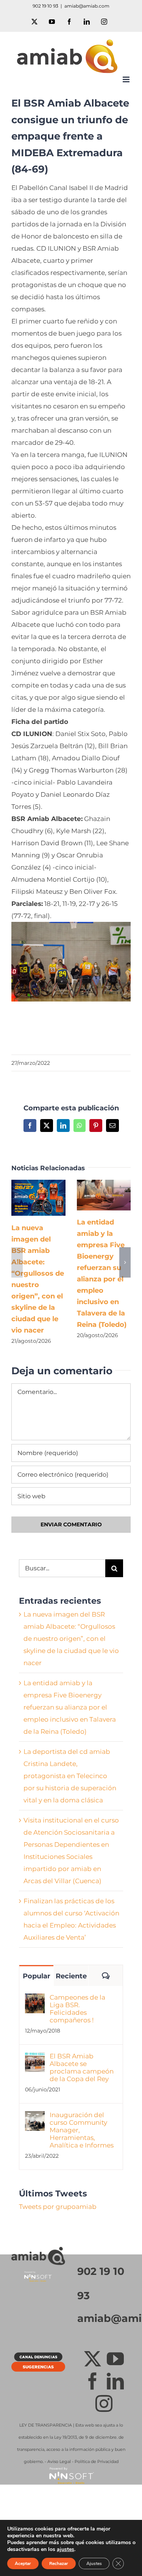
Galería (49, 1198)
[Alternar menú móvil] (127, 79)
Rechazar (59, 2563)
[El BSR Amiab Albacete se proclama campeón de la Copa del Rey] (35, 2058)
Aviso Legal (59, 2461)
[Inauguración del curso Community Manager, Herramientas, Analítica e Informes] (35, 2117)
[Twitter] (93, 2359)
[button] (17, 1262)
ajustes (66, 2549)
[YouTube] (115, 2359)
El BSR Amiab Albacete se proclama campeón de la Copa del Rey (82, 2067)
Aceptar (23, 2563)
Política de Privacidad (97, 2461)
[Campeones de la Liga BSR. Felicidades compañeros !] (35, 2000)
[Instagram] (104, 2404)
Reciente (71, 1976)
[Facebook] (93, 2381)
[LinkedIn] (115, 2381)
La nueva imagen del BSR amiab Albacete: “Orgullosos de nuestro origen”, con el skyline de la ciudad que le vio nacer (27, 1198)
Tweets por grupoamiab (58, 2207)
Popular (37, 1976)
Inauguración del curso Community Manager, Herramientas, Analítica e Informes (82, 2130)
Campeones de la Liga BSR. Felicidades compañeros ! (77, 2009)
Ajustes (94, 2563)
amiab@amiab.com (87, 6)
